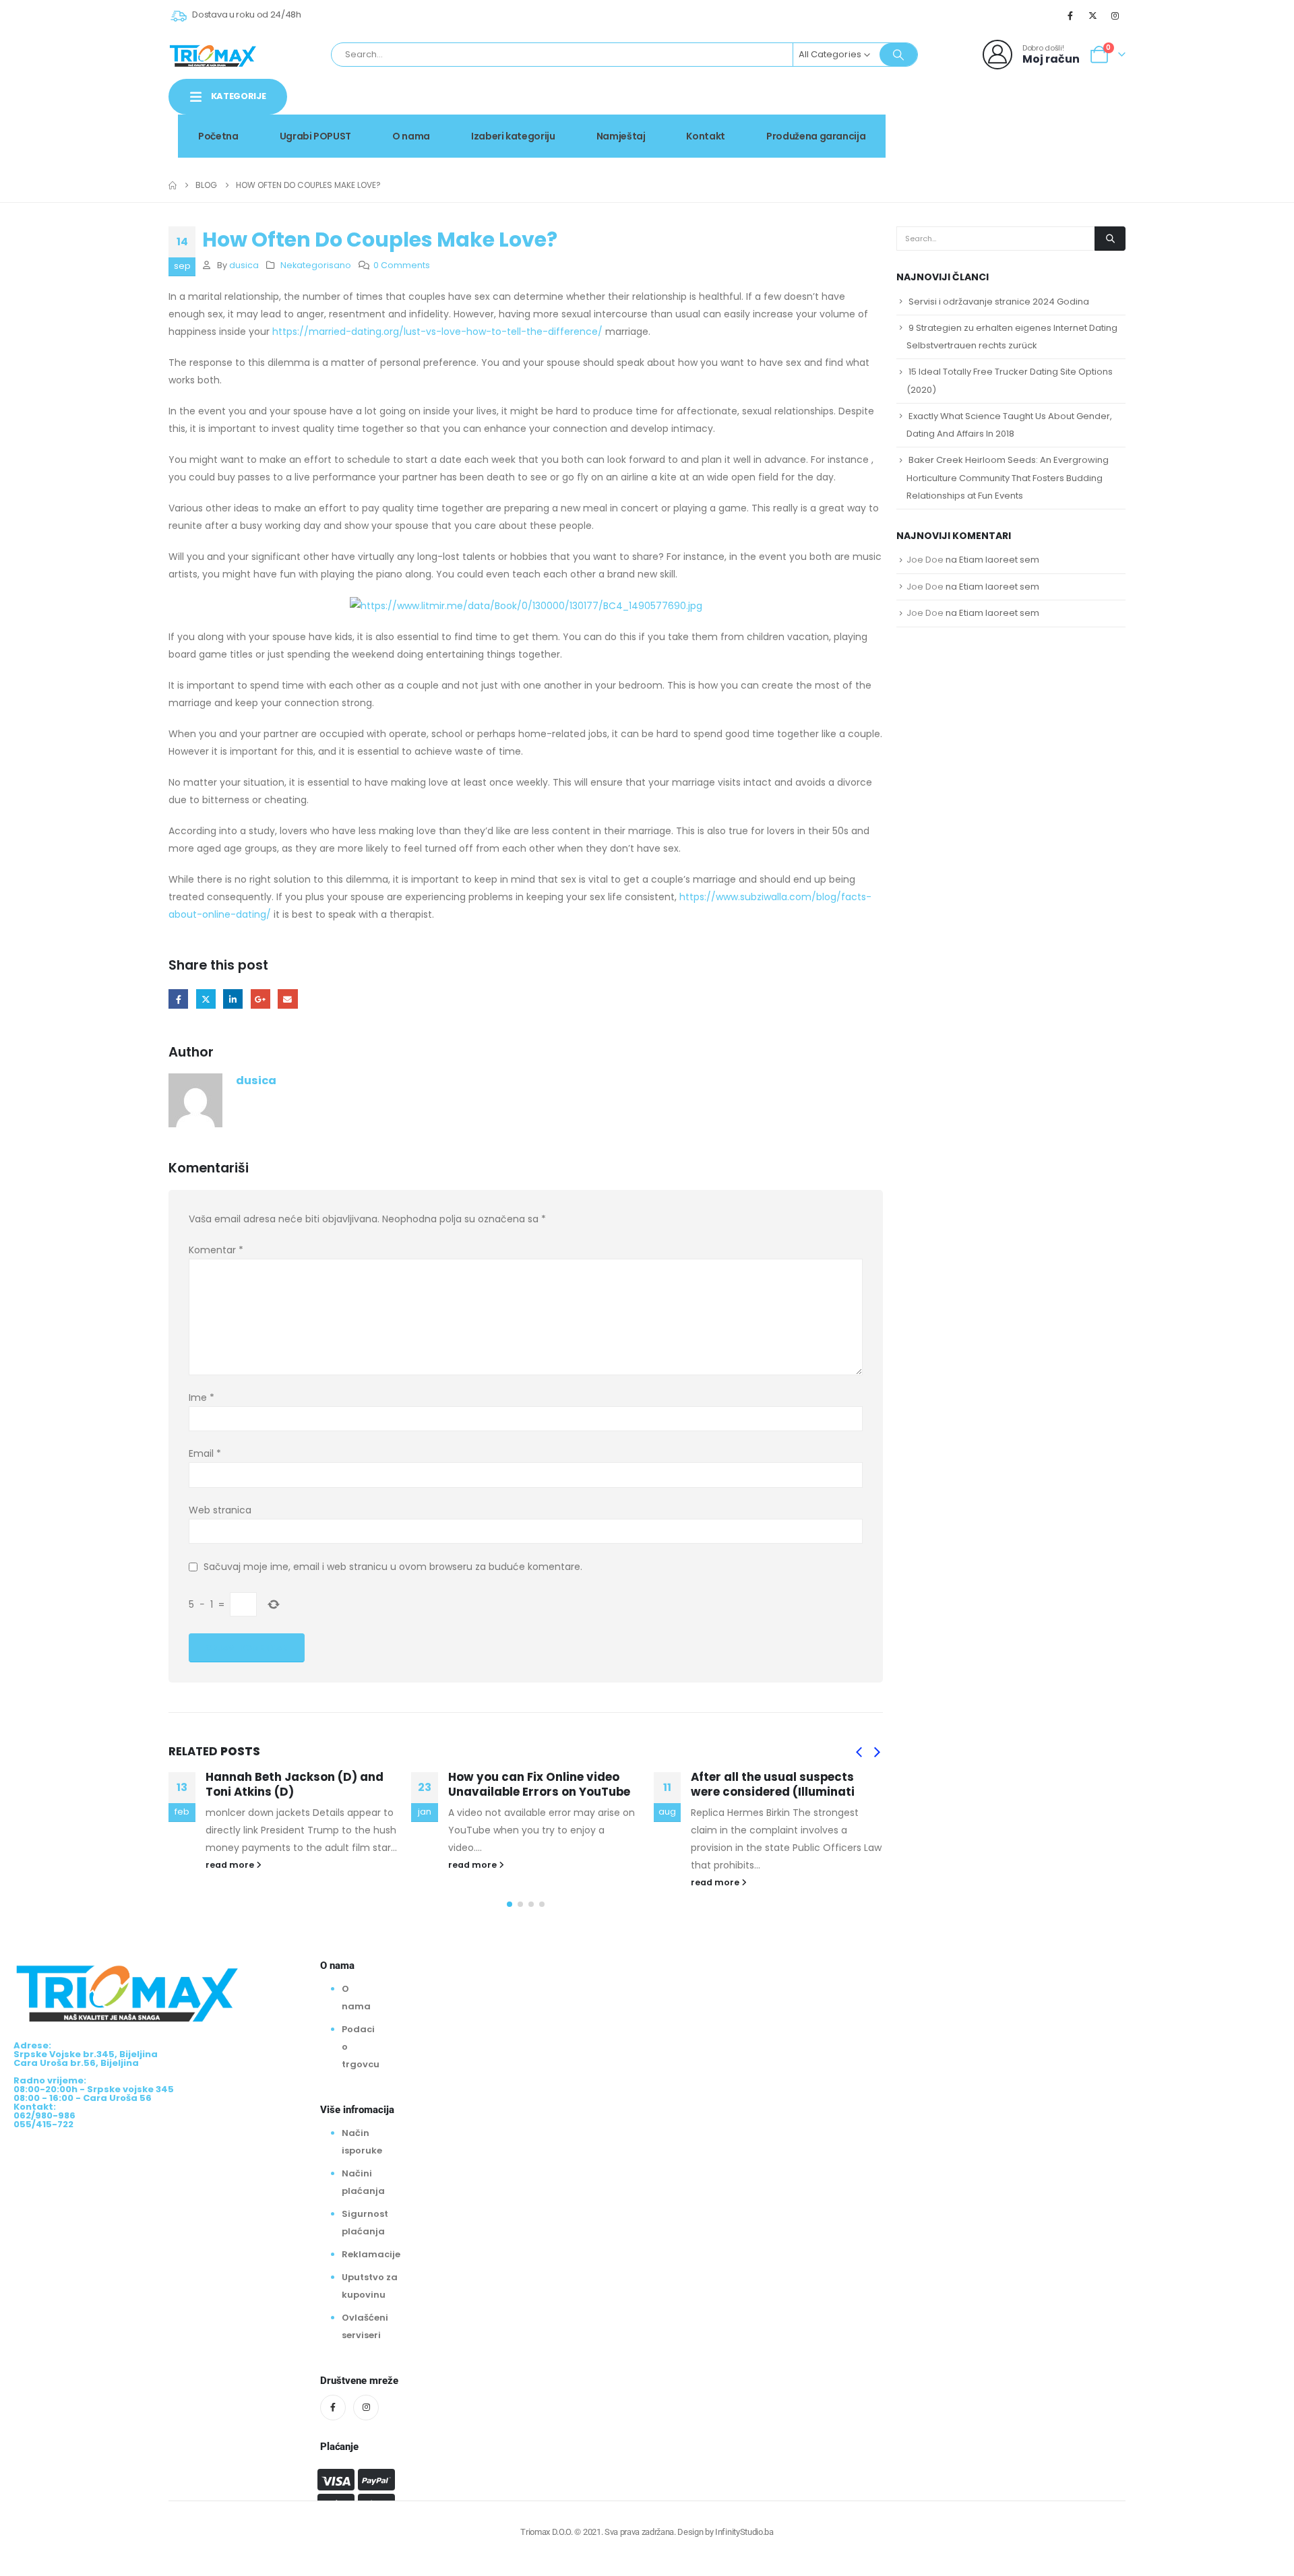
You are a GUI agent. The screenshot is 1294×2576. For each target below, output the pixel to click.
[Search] (898, 55)
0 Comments (402, 265)
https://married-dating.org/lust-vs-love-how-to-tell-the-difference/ (437, 332)
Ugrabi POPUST (315, 136)
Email (287, 999)
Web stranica (220, 1510)
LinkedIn (233, 999)
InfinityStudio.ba (744, 2532)
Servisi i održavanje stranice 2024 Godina (999, 302)
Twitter (206, 999)
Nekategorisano (316, 265)
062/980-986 (1083, 125)
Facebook (178, 999)
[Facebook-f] (333, 2408)
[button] (859, 1753)
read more (258, 1865)
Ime (202, 1397)
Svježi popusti (1012, 110)
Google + (260, 999)
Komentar (216, 1250)
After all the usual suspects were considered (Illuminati (558, 1784)
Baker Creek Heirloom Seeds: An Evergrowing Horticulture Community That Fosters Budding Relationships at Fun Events (1008, 477)
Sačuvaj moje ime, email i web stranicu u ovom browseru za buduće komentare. (393, 1567)
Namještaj (621, 136)
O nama (411, 136)
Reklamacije (371, 2254)
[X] (1093, 15)
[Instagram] (1115, 15)
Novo (1091, 110)
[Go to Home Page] (173, 185)
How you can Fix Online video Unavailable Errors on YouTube (324, 1784)
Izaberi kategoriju (513, 136)
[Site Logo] (213, 55)
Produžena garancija (816, 136)
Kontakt (706, 136)
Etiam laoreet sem (999, 560)
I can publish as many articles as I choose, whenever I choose (810, 1784)
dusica (244, 265)
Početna (218, 136)
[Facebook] (1070, 15)
